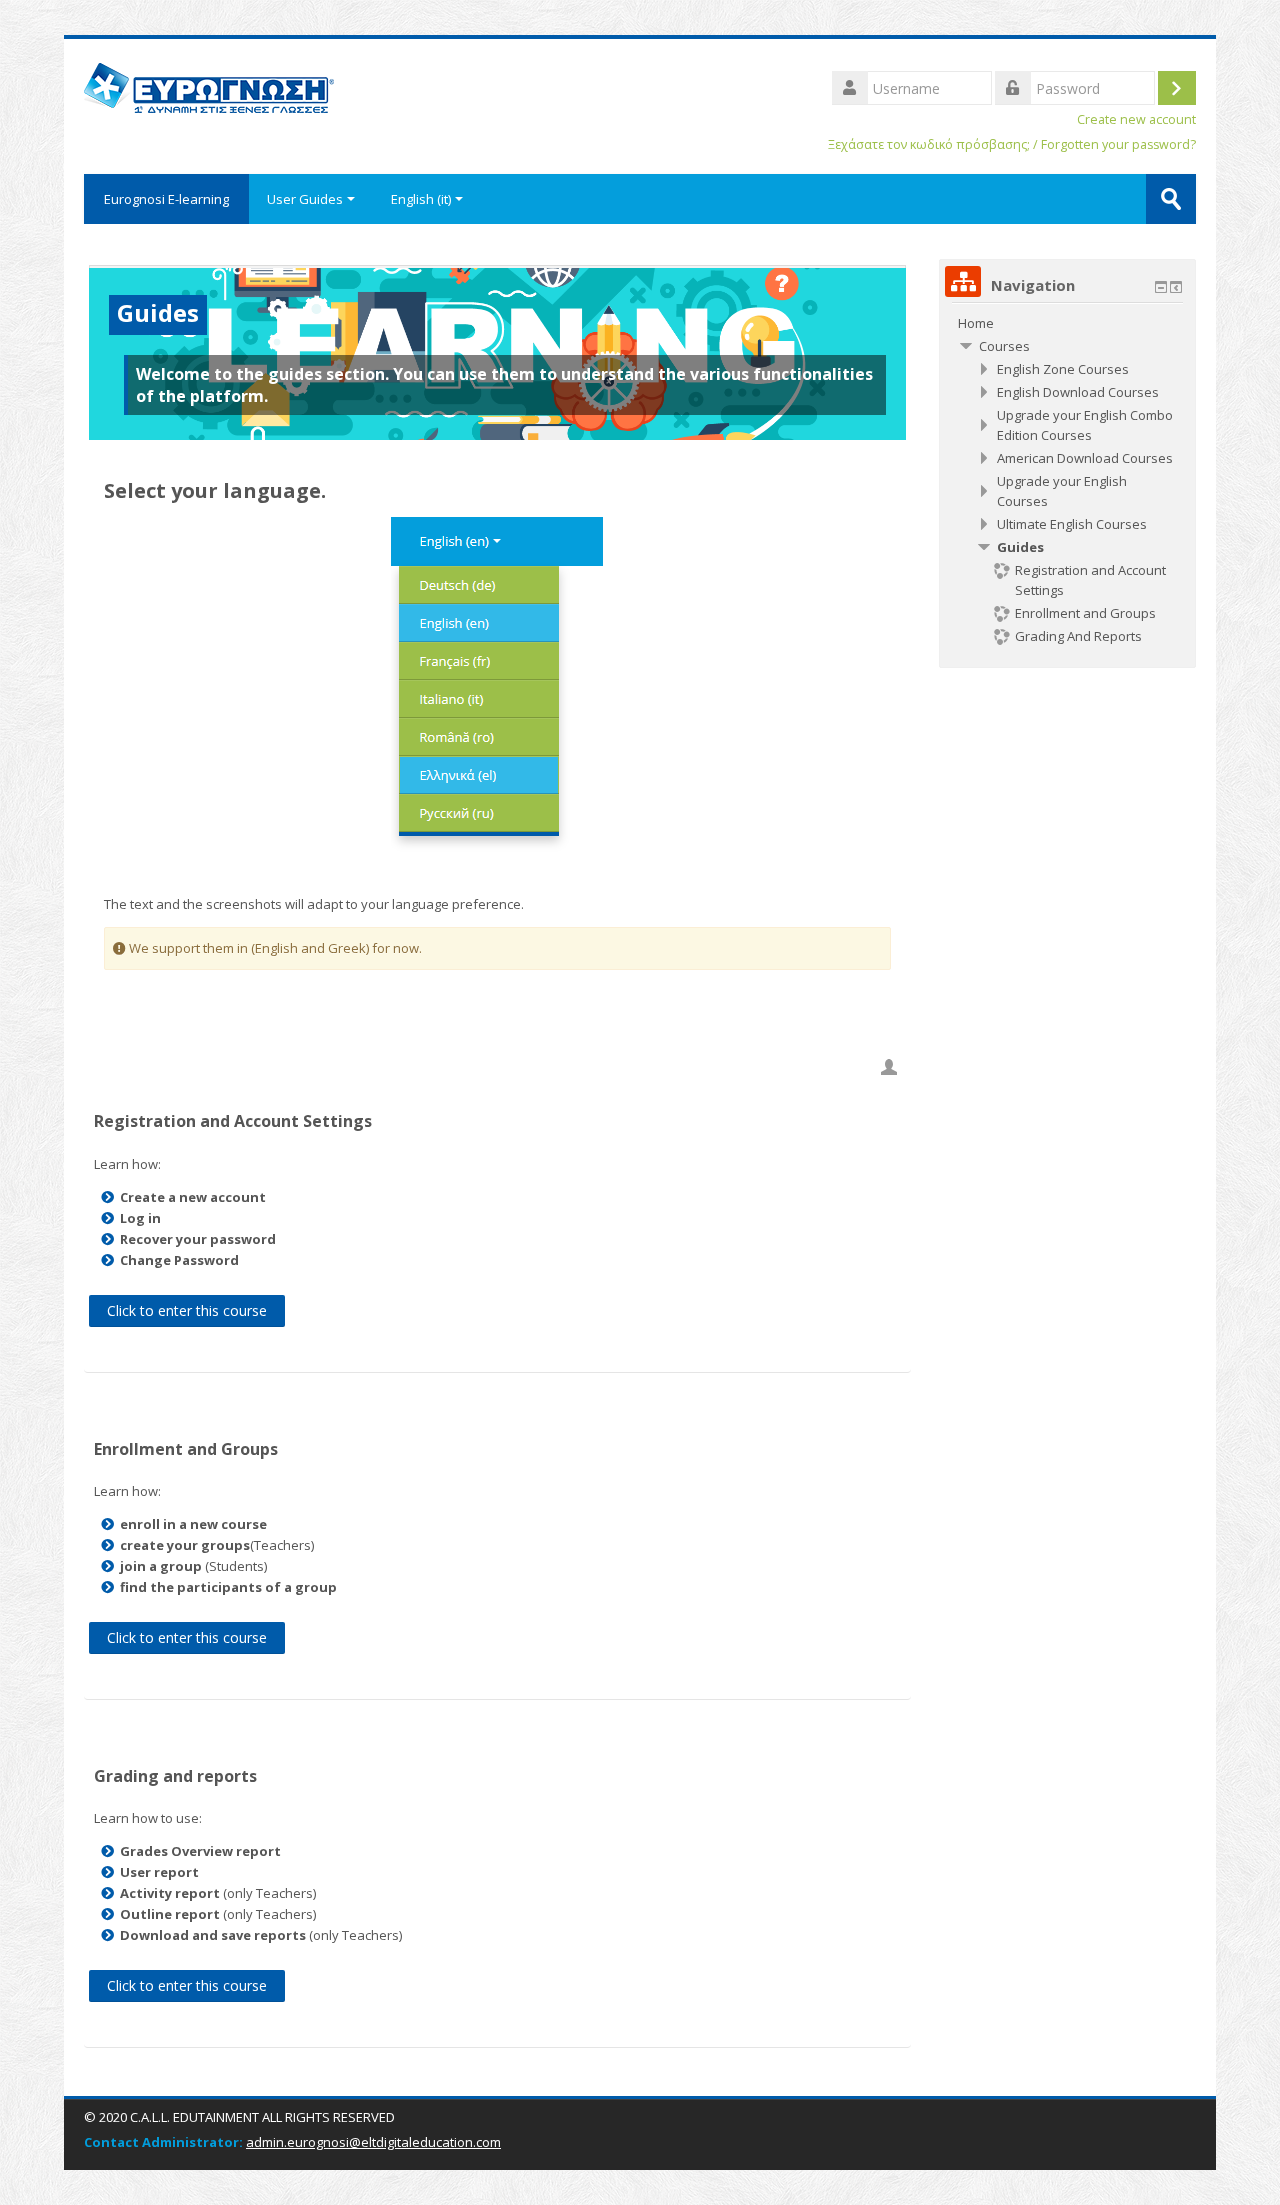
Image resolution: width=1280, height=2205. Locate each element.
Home (976, 323)
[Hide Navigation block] (1161, 287)
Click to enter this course (187, 1310)
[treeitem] (1067, 323)
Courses (1004, 346)
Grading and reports (175, 1776)
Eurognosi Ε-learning (166, 199)
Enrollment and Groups (186, 1449)
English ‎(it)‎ (421, 199)
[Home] (209, 87)
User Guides (305, 199)
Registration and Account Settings (233, 1121)
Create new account (1136, 119)
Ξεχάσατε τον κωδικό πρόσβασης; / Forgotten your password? (1012, 144)
